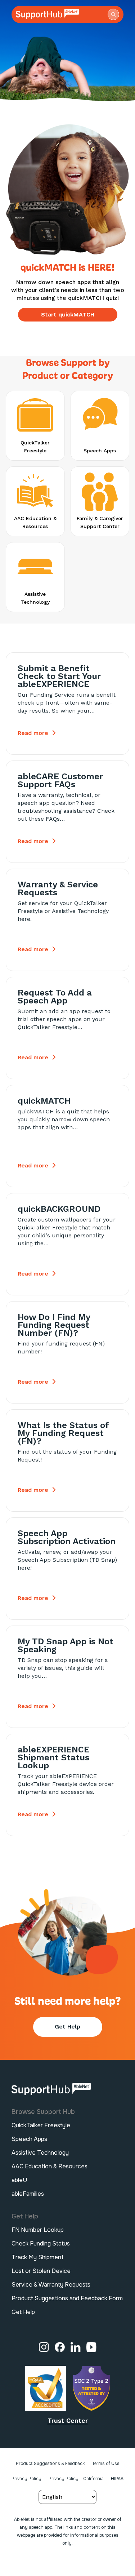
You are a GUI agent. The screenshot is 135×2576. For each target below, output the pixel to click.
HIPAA (117, 2479)
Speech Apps (29, 2139)
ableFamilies (28, 2194)
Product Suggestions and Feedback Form (67, 2298)
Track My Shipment (38, 2257)
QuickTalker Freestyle (41, 2125)
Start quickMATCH (68, 314)
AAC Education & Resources (49, 2166)
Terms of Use (105, 2464)
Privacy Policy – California (76, 2479)
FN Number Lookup (38, 2230)
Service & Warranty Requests (51, 2285)
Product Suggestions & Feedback (50, 2464)
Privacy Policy (26, 2479)
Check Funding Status (41, 2244)
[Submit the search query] (113, 14)
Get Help (67, 2027)
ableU (19, 2180)
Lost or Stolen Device (41, 2271)
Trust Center (68, 2420)
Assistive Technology (40, 2153)
